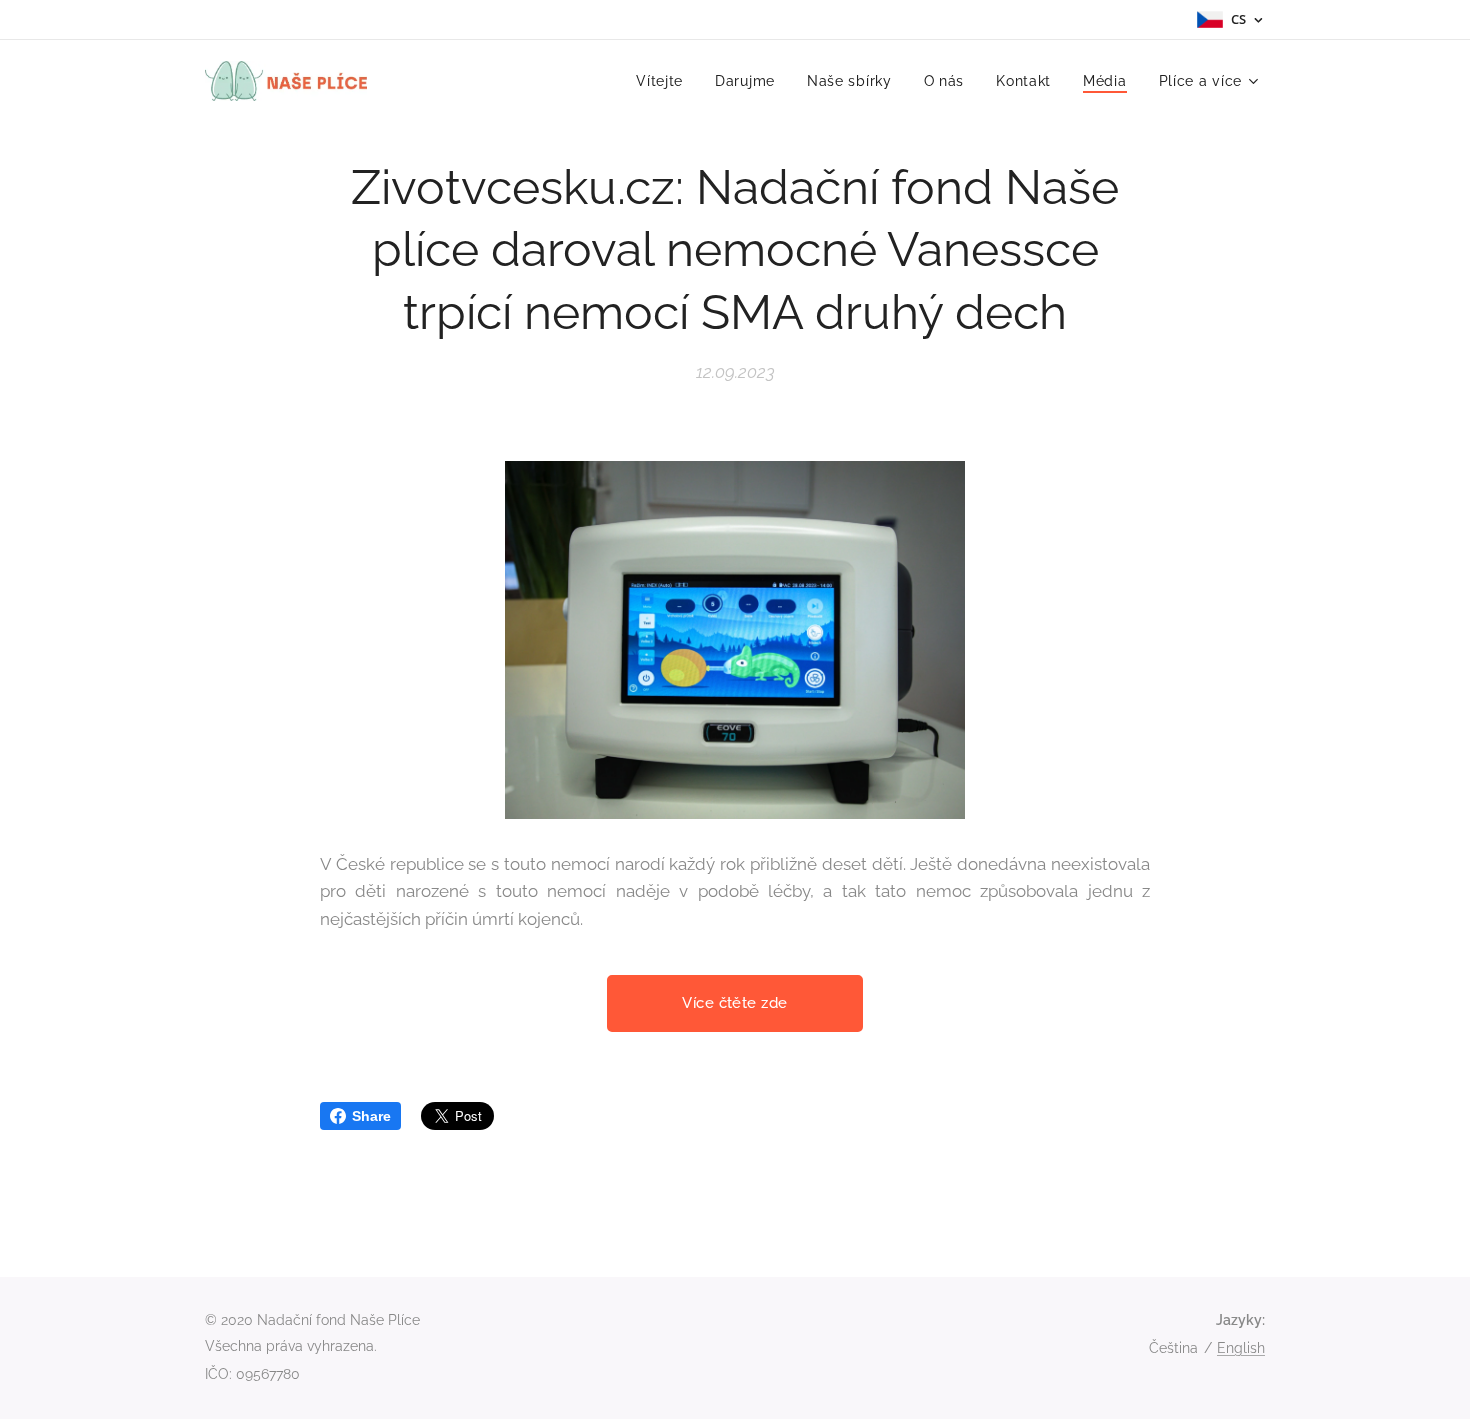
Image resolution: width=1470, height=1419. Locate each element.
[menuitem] (665, 81)
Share (371, 1116)
